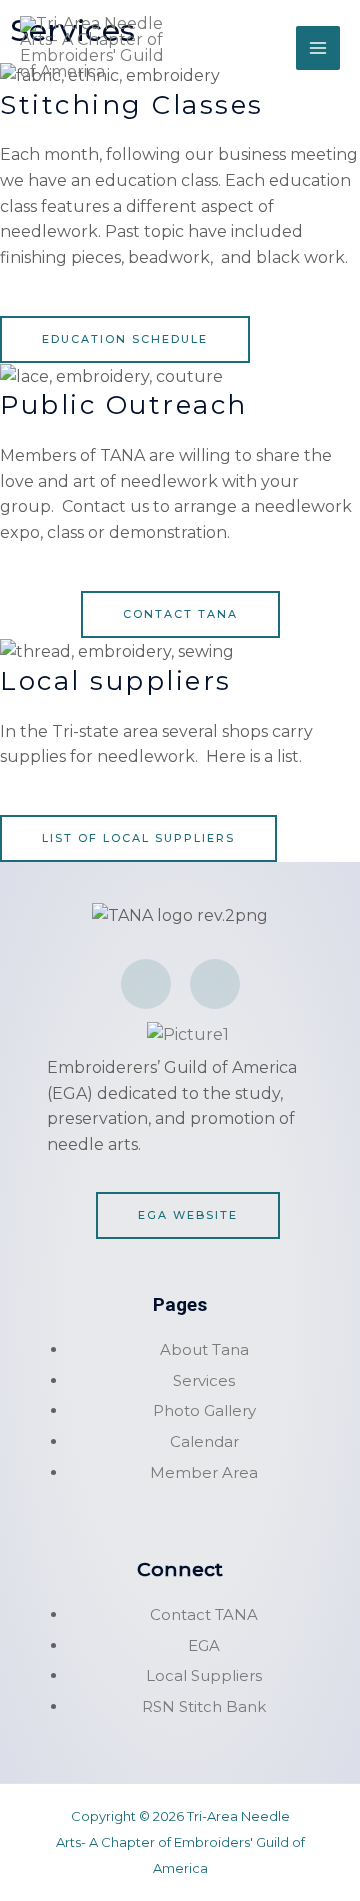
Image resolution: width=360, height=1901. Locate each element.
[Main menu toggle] (318, 48)
